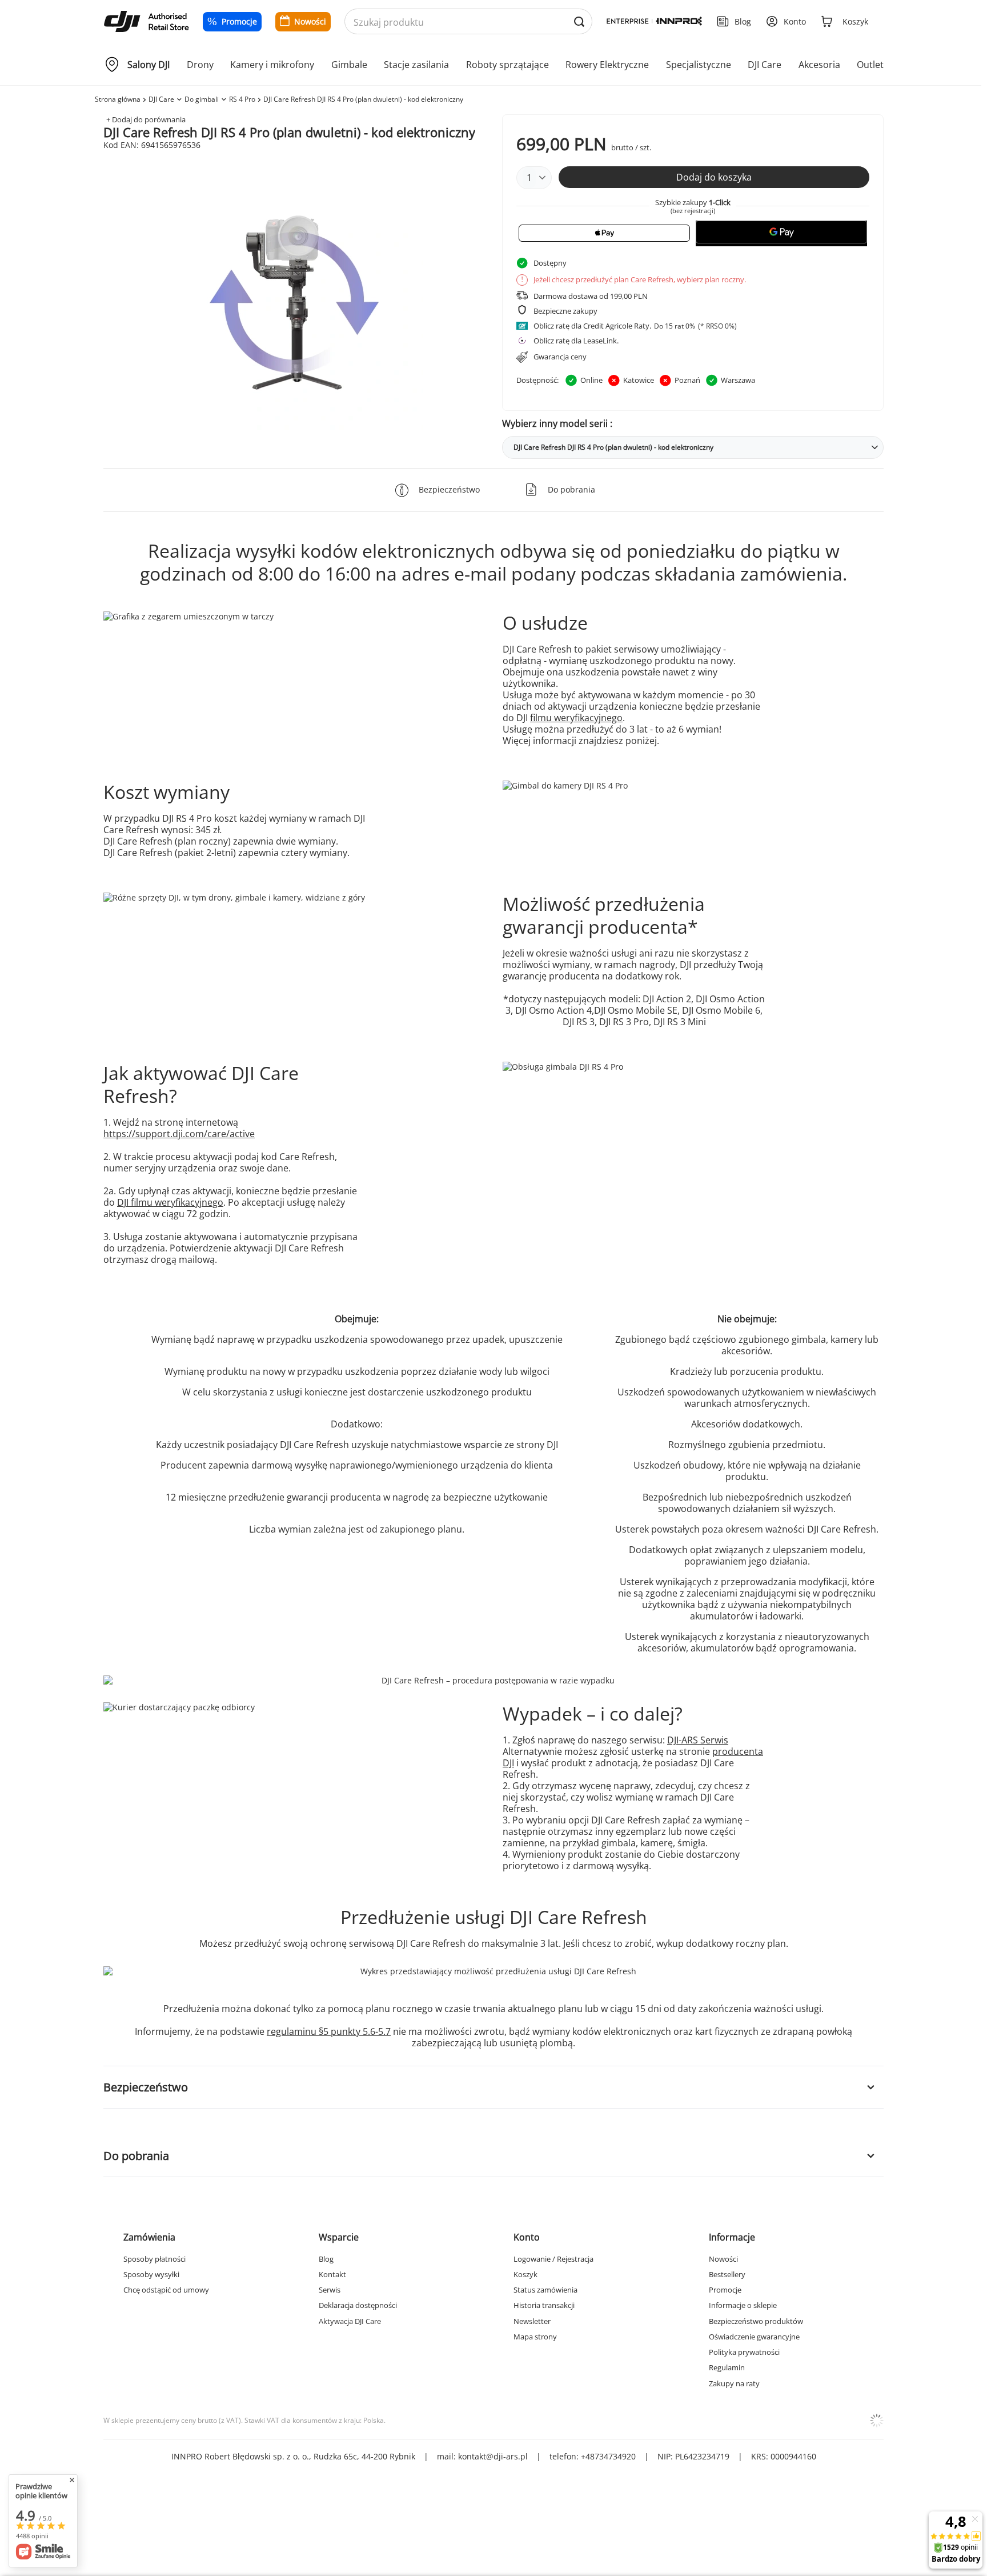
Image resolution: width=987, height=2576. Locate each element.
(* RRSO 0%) (717, 326)
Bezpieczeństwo (146, 2087)
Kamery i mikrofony (272, 65)
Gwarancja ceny (560, 357)
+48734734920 (608, 2456)
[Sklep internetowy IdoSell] (877, 2421)
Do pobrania (136, 2156)
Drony (200, 65)
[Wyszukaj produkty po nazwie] (579, 22)
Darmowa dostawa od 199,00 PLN (591, 296)
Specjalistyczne (699, 65)
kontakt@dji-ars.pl (493, 2456)
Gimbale (349, 65)
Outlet (870, 65)
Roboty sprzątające (507, 65)
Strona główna (118, 99)
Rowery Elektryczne (607, 65)
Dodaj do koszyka (714, 177)
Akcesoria (819, 65)
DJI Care (765, 65)
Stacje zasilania (416, 65)
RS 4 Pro (242, 99)
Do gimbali (202, 99)
